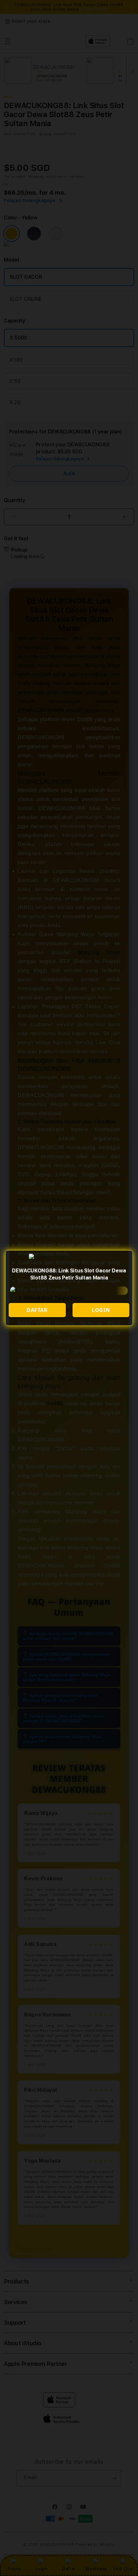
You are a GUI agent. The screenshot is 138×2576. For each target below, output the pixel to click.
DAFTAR (37, 1310)
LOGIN (101, 1310)
